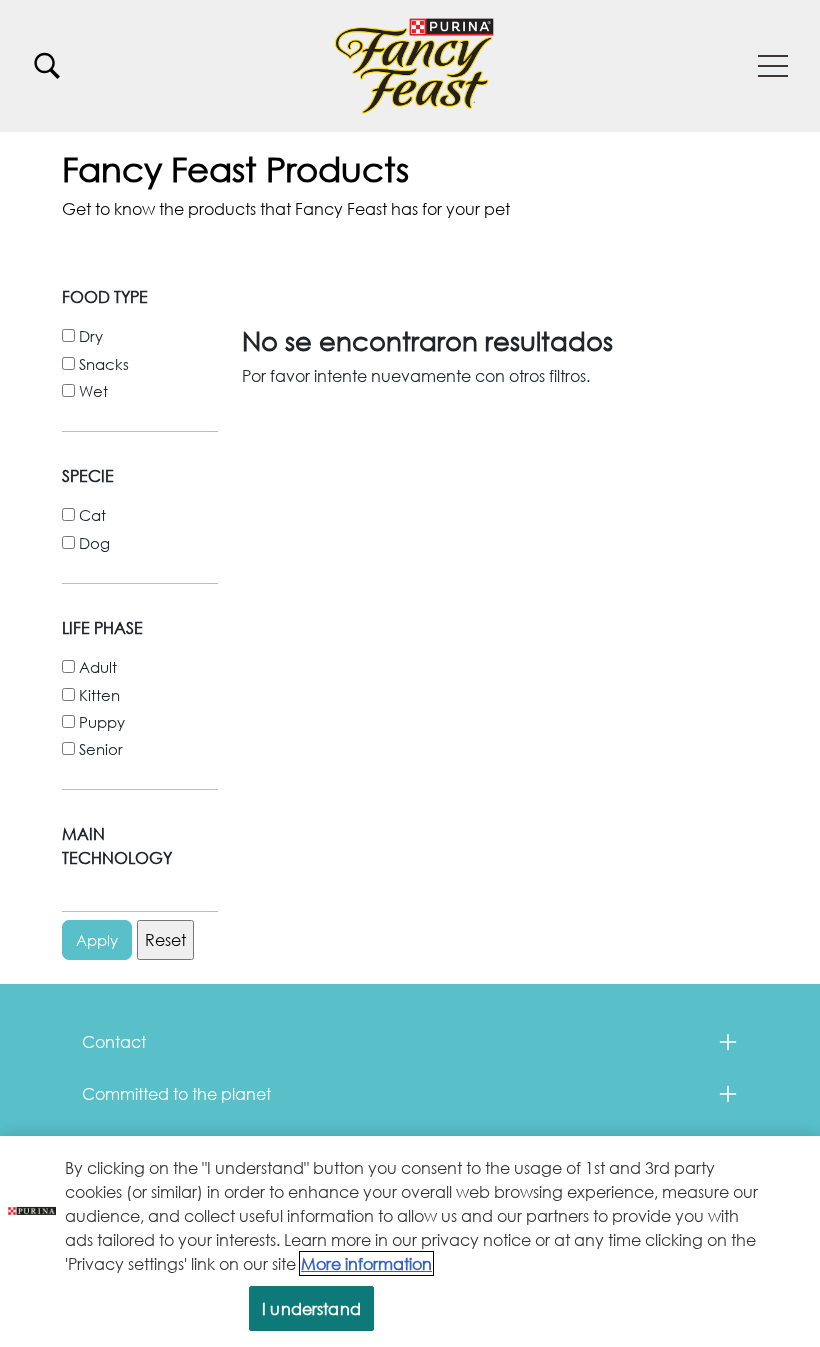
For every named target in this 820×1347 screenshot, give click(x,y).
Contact (114, 1041)
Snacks (104, 364)
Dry (91, 336)
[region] (410, 1241)
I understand (311, 1308)
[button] (773, 66)
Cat (92, 515)
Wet (93, 391)
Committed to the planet (176, 1093)
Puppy (102, 722)
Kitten (99, 695)
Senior (101, 749)
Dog (94, 543)
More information (366, 1263)
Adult (98, 667)
